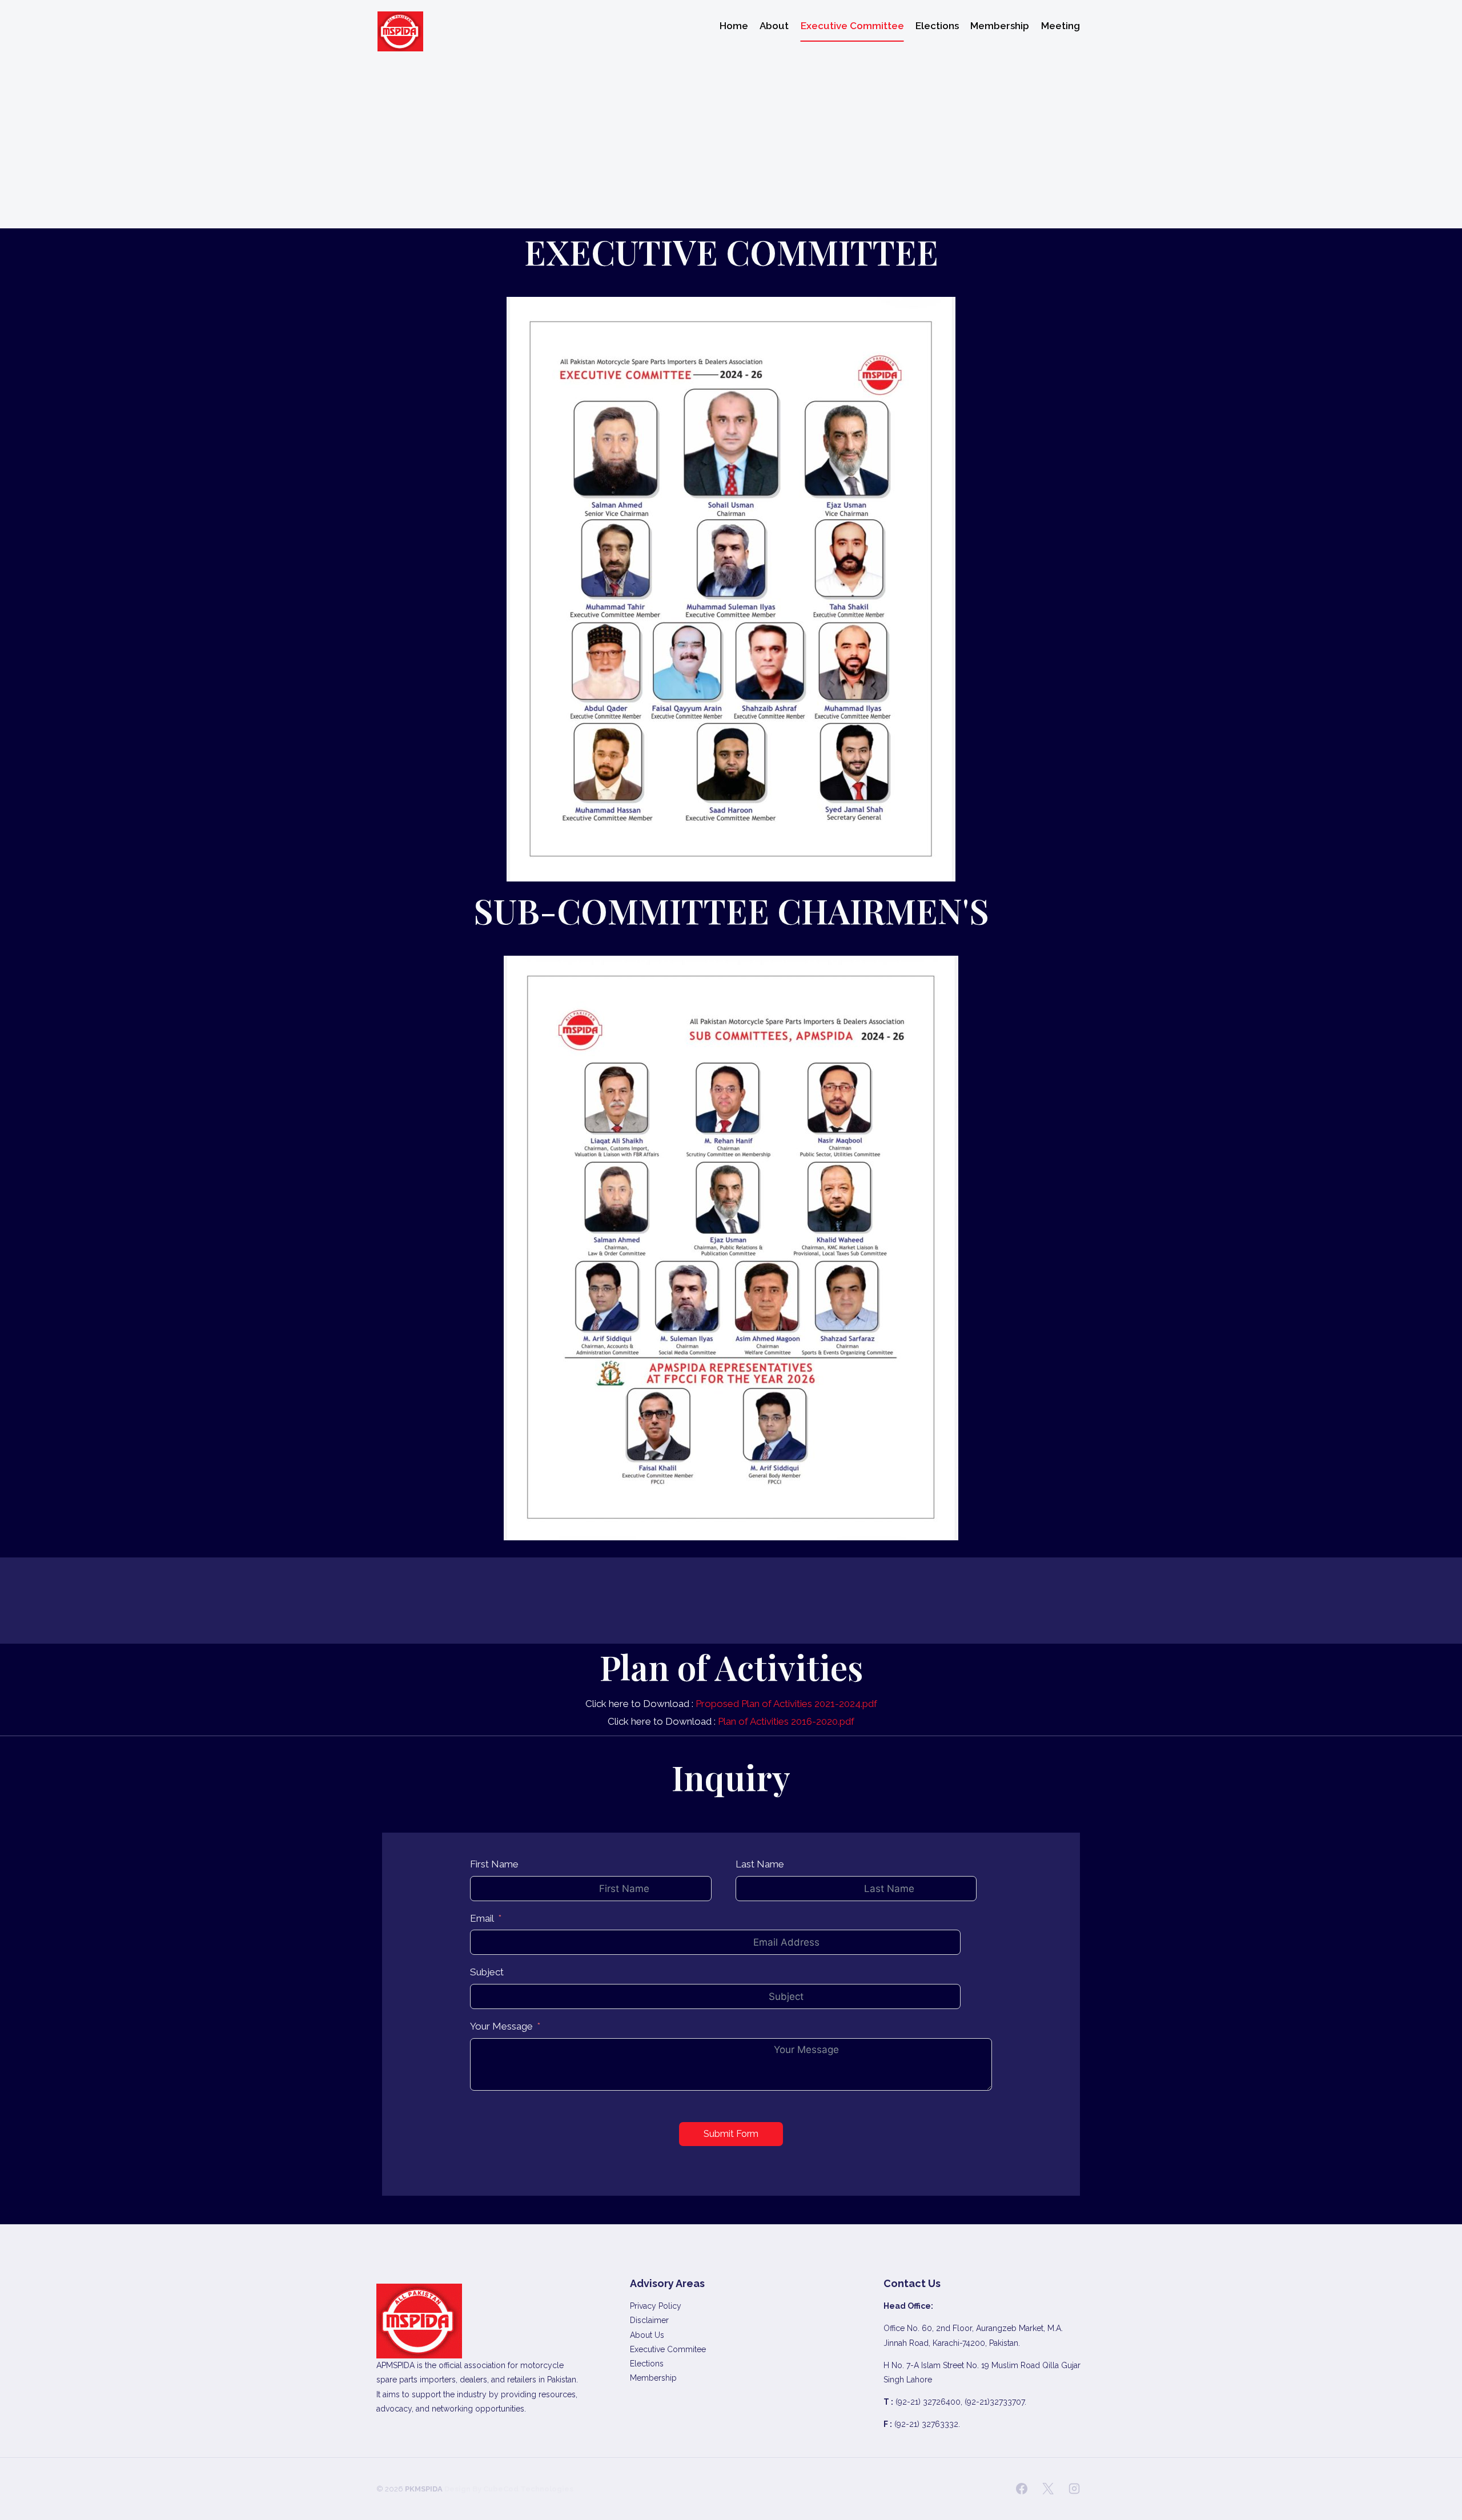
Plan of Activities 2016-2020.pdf (786, 1721)
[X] (1048, 2489)
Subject (487, 1972)
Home (734, 26)
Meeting (1061, 26)
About (774, 26)
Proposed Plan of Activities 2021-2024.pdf (786, 1704)
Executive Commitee (668, 2349)
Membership (1000, 26)
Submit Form (731, 2134)
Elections (937, 26)
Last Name (760, 1864)
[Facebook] (1022, 2489)
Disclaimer (649, 2320)
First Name (494, 1864)
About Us (647, 2335)
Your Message (501, 2026)
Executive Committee (852, 26)
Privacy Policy (656, 2306)
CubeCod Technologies (528, 2489)
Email (482, 1918)
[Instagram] (1074, 2489)
